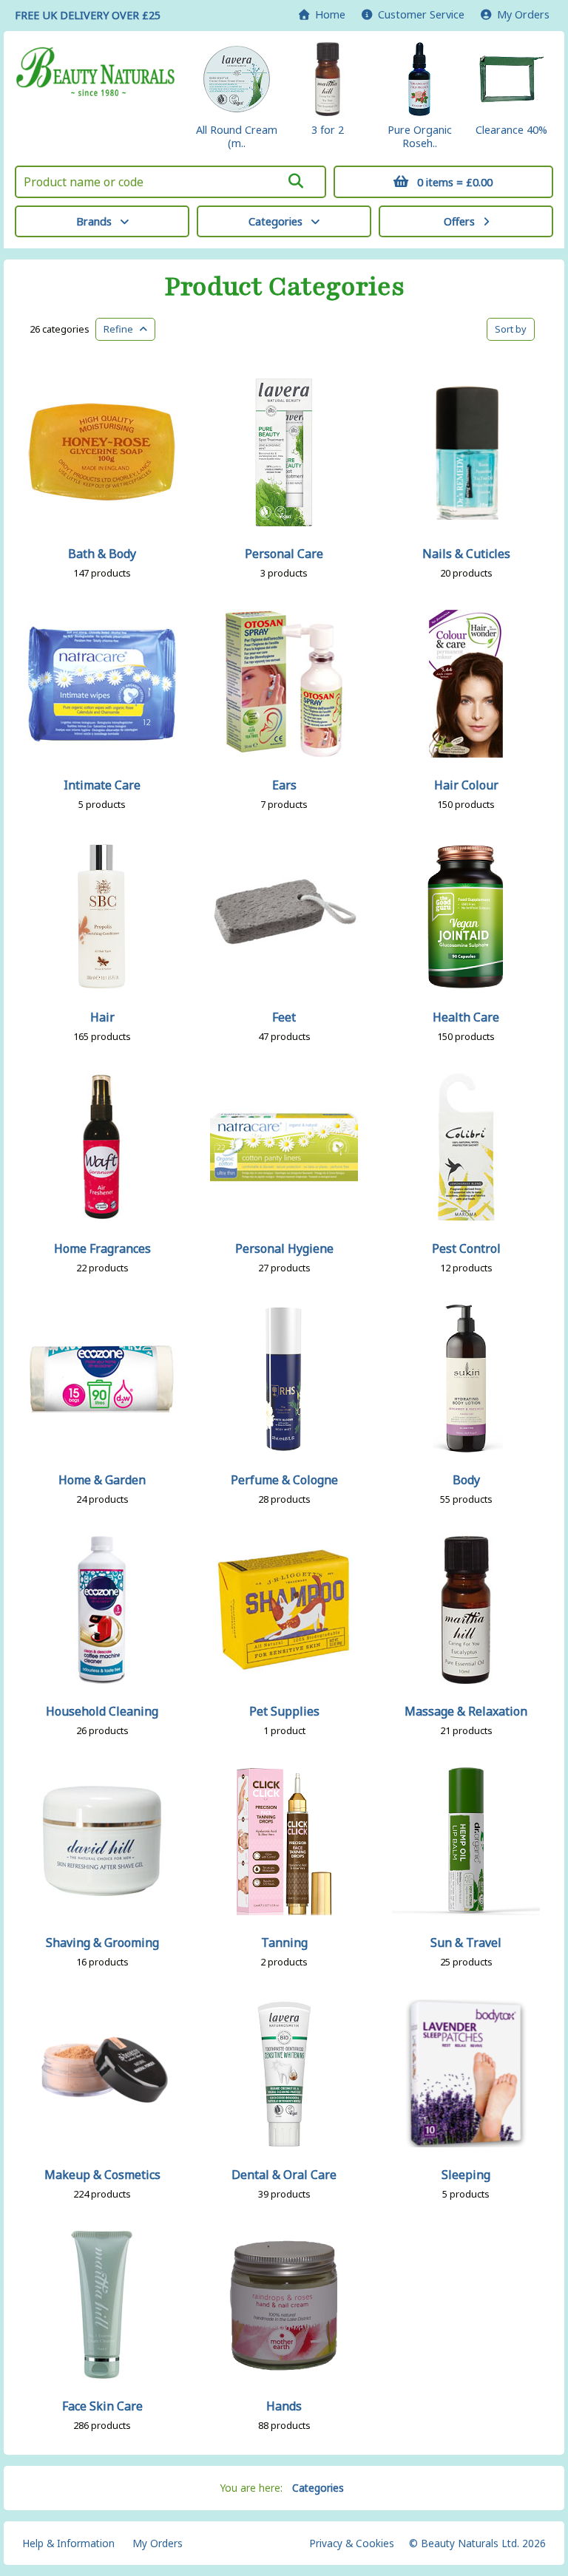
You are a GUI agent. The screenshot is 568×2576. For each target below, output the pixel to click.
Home (327, 14)
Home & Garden (102, 1480)
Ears (284, 785)
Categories (275, 221)
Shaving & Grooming (102, 1943)
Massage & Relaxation (466, 1711)
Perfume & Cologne (284, 1480)
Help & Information (68, 2543)
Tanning (284, 1943)
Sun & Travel (466, 1943)
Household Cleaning (102, 1711)
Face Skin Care (102, 2406)
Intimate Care (102, 785)
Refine (122, 329)
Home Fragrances (102, 1248)
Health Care (466, 1017)
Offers (459, 221)
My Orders (520, 14)
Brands (94, 221)
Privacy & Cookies (352, 2543)
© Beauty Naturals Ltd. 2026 (477, 2543)
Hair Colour (466, 785)
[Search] (296, 181)
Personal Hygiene (284, 1248)
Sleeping (466, 2175)
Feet (284, 1017)
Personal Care (284, 554)
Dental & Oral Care (284, 2175)
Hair (102, 1017)
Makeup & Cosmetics (102, 2175)
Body (466, 1480)
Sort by (511, 329)
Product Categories (284, 287)
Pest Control (466, 1248)
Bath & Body (102, 554)
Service (421, 14)
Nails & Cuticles (466, 554)
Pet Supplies (284, 1711)
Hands (284, 2406)
